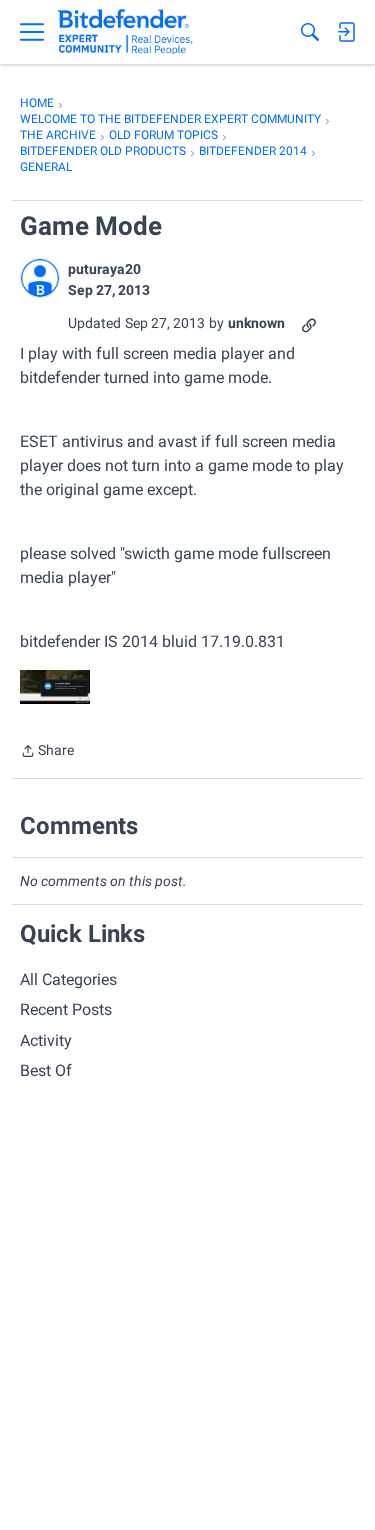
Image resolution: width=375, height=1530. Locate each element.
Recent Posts (66, 1009)
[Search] (310, 32)
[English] (125, 32)
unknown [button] (256, 323)
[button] (40, 278)
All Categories (68, 979)
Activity (46, 1040)
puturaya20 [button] (104, 269)
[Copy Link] (309, 323)
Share (47, 752)
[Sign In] (346, 32)
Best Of (46, 1070)
